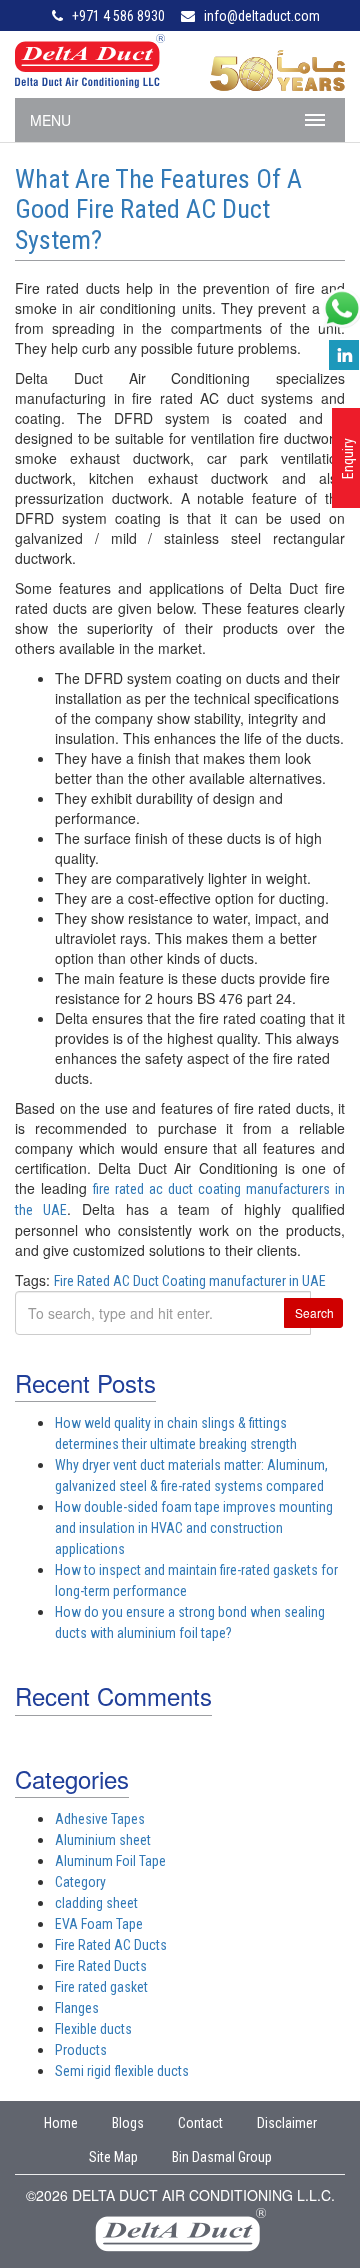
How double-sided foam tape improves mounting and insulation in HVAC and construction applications (194, 1528)
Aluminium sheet (103, 1840)
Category (80, 1882)
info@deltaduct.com (262, 16)
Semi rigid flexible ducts (122, 2071)
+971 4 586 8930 (118, 16)
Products (81, 2050)
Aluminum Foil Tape (110, 1861)
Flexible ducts (93, 2029)
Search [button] (314, 1312)
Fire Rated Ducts (101, 1966)
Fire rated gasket (101, 1987)
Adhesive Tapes (100, 1819)
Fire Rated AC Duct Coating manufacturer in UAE (190, 1281)
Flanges (77, 2008)
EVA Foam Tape (99, 1924)
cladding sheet (96, 1903)
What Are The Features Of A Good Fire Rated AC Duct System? (158, 209)
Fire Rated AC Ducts (111, 1945)
